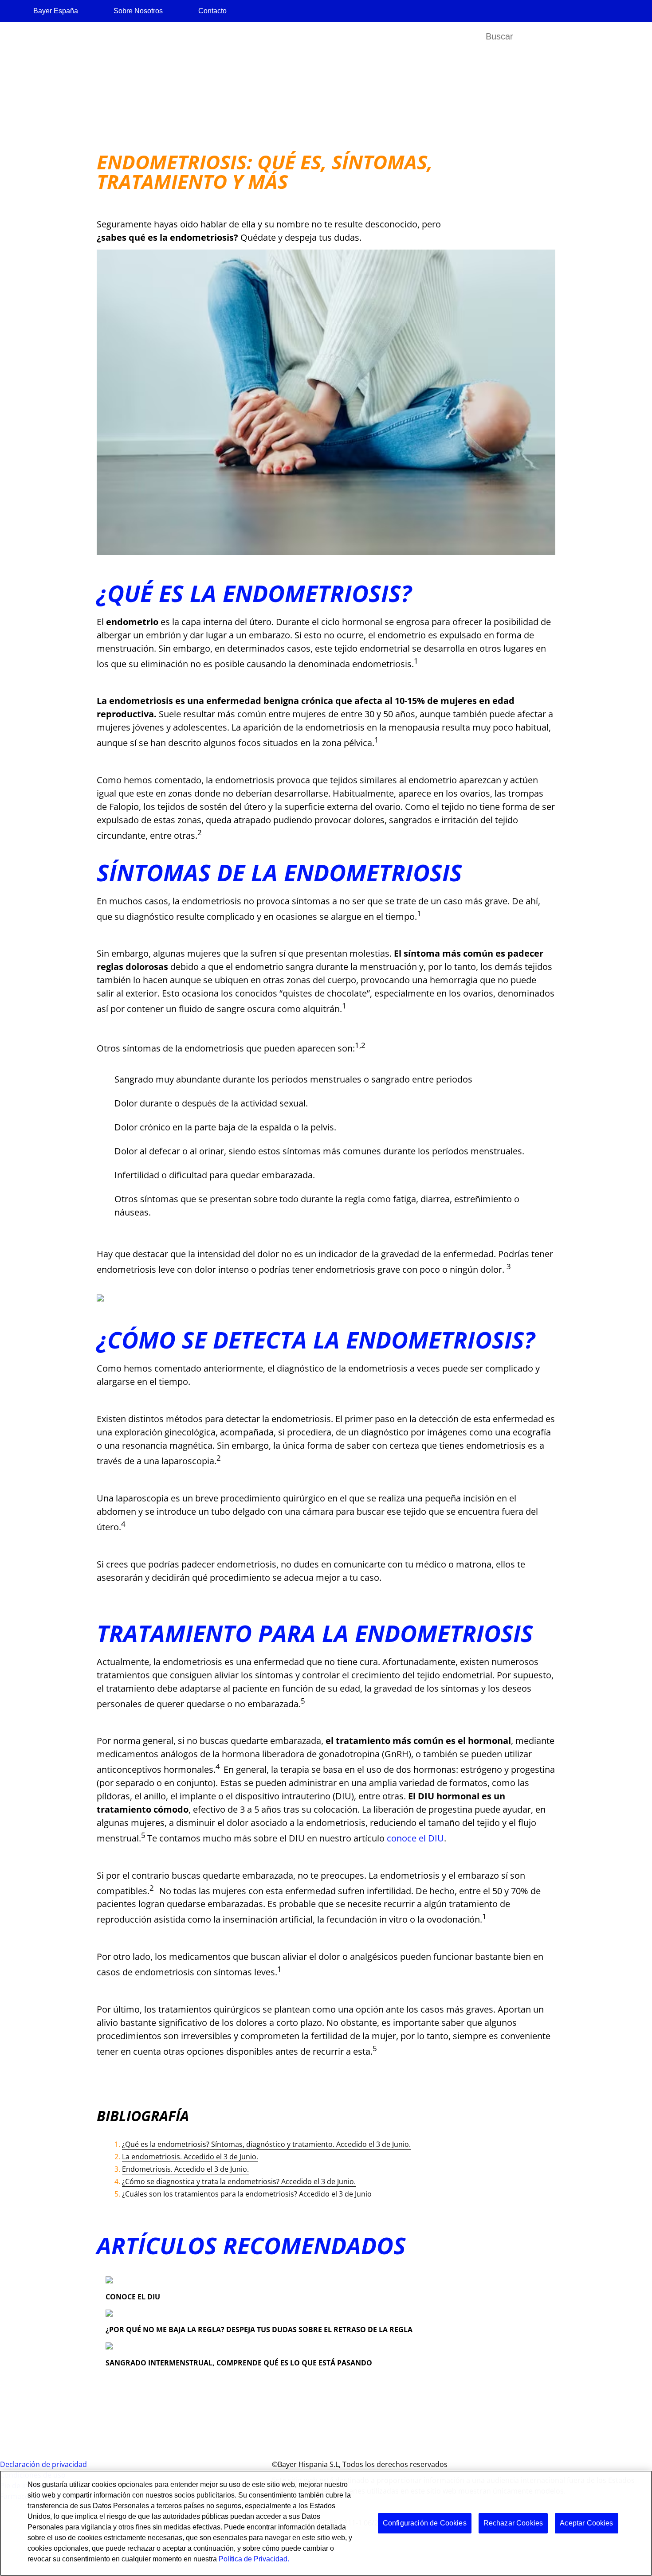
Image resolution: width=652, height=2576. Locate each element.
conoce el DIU (415, 1838)
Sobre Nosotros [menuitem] (138, 11)
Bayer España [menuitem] (56, 11)
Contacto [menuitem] (212, 11)
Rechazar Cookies (513, 2523)
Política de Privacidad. (254, 2559)
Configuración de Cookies (425, 2523)
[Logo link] (600, 78)
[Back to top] (617, 2556)
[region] (326, 2523)
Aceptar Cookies (586, 2523)
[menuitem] (46, 37)
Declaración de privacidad (43, 2464)
